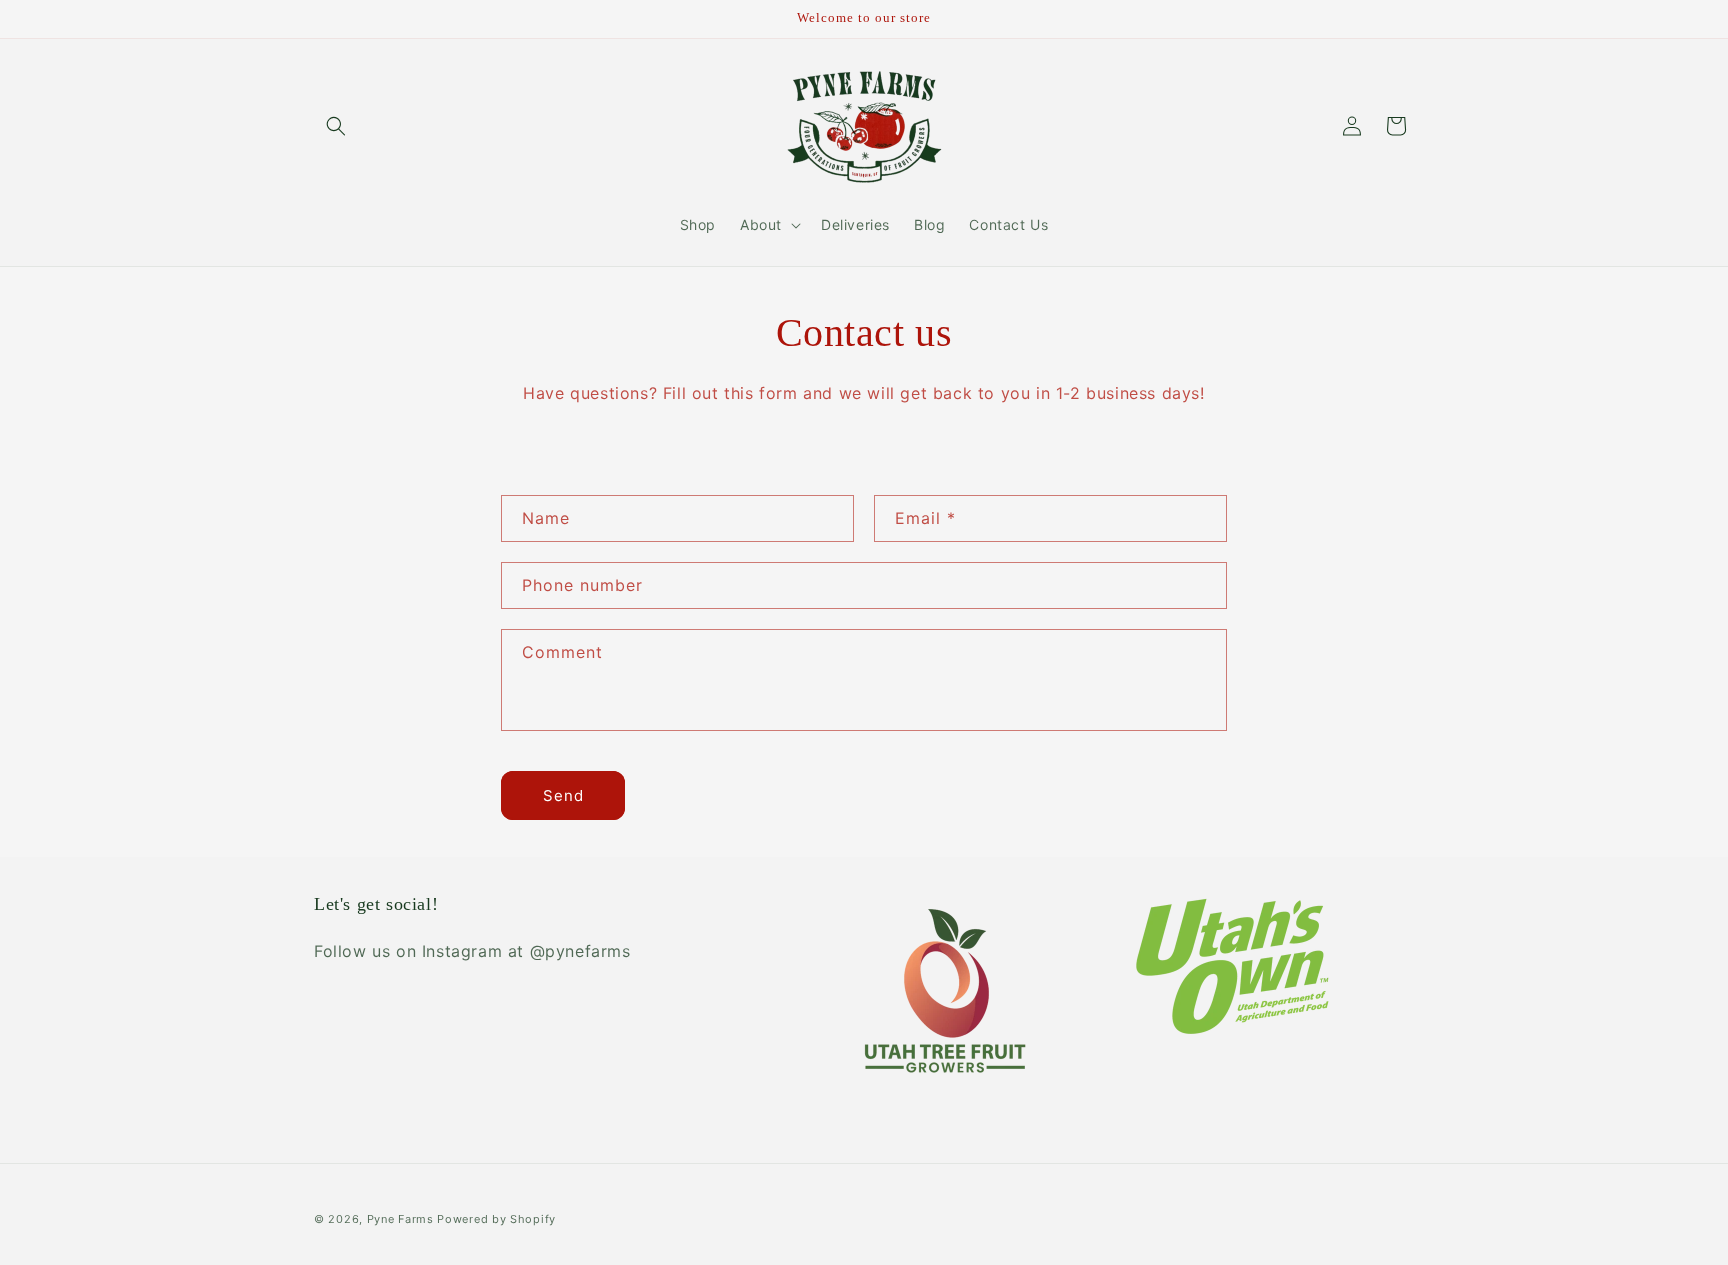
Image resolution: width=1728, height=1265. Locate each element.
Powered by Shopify (496, 1219)
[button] (336, 126)
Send (563, 795)
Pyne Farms (400, 1219)
